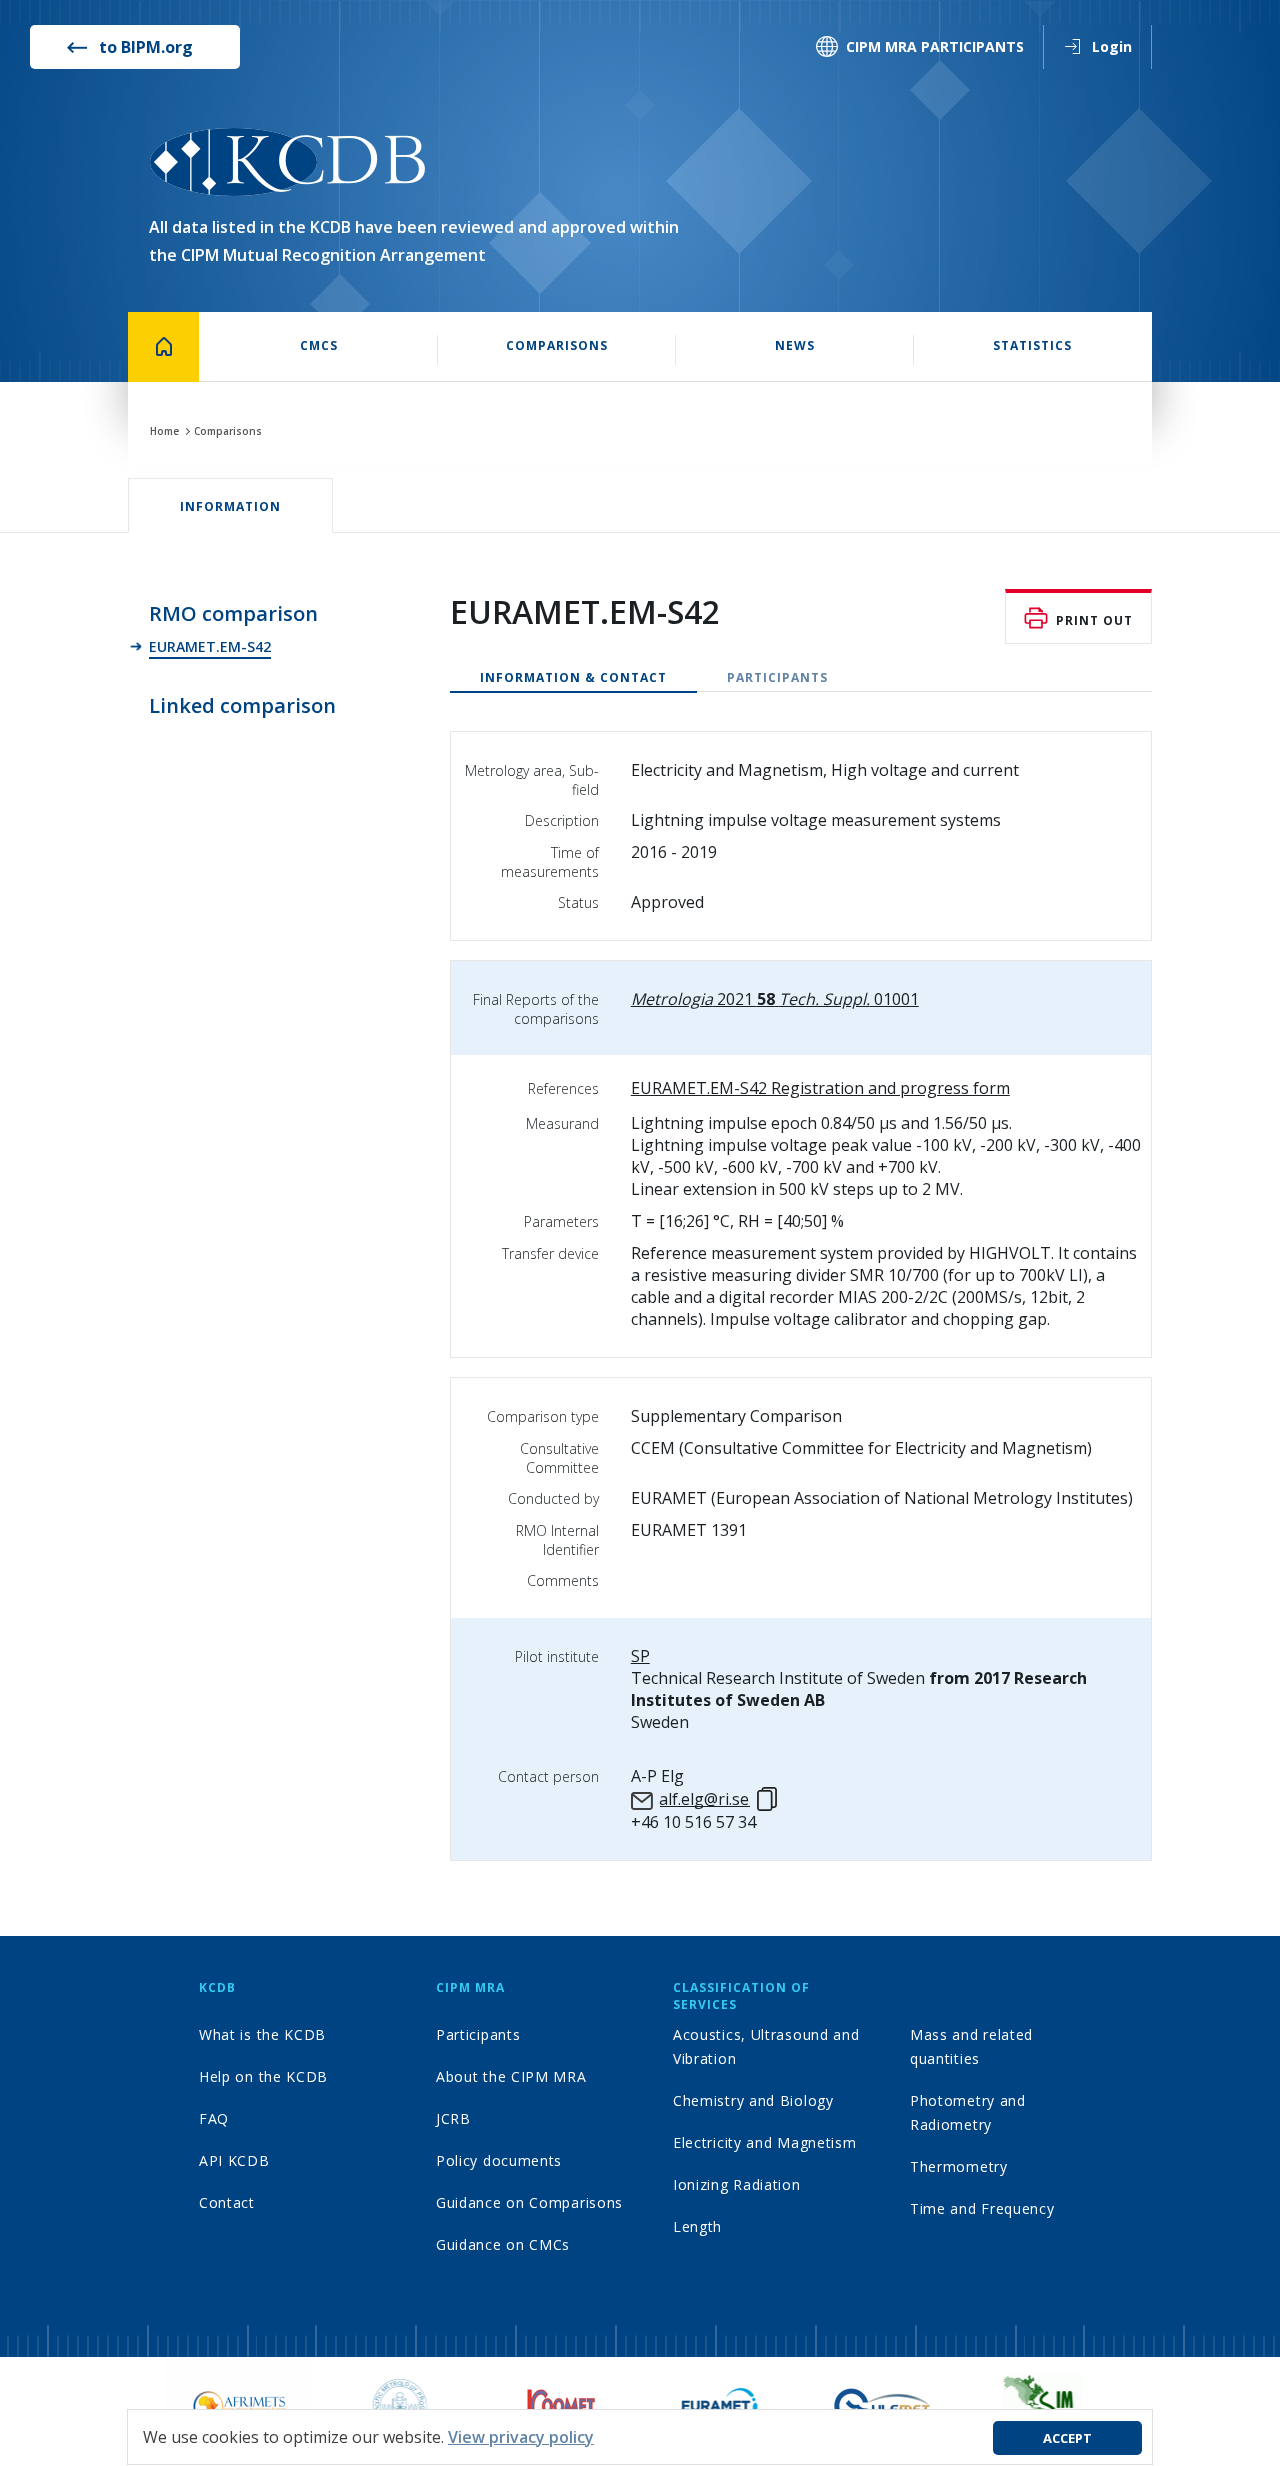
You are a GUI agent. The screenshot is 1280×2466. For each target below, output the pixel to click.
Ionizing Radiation (737, 2184)
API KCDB (234, 2160)
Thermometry (959, 2166)
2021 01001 (775, 999)
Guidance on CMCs (503, 2244)
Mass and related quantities (971, 2046)
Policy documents (499, 2160)
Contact (227, 2202)
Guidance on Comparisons (529, 2202)
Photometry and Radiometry (968, 2112)
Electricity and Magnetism (765, 2142)
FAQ (214, 2118)
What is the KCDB (262, 2034)
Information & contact (573, 677)
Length (697, 2226)
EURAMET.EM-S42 (210, 646)
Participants (777, 677)
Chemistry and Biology (753, 2100)
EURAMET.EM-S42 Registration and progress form (820, 1088)
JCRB (453, 2118)
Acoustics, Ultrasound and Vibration (766, 2046)
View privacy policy (521, 2437)
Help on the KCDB (263, 2076)
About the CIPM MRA (511, 2076)
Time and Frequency (982, 2208)
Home (164, 431)
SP (640, 1656)
